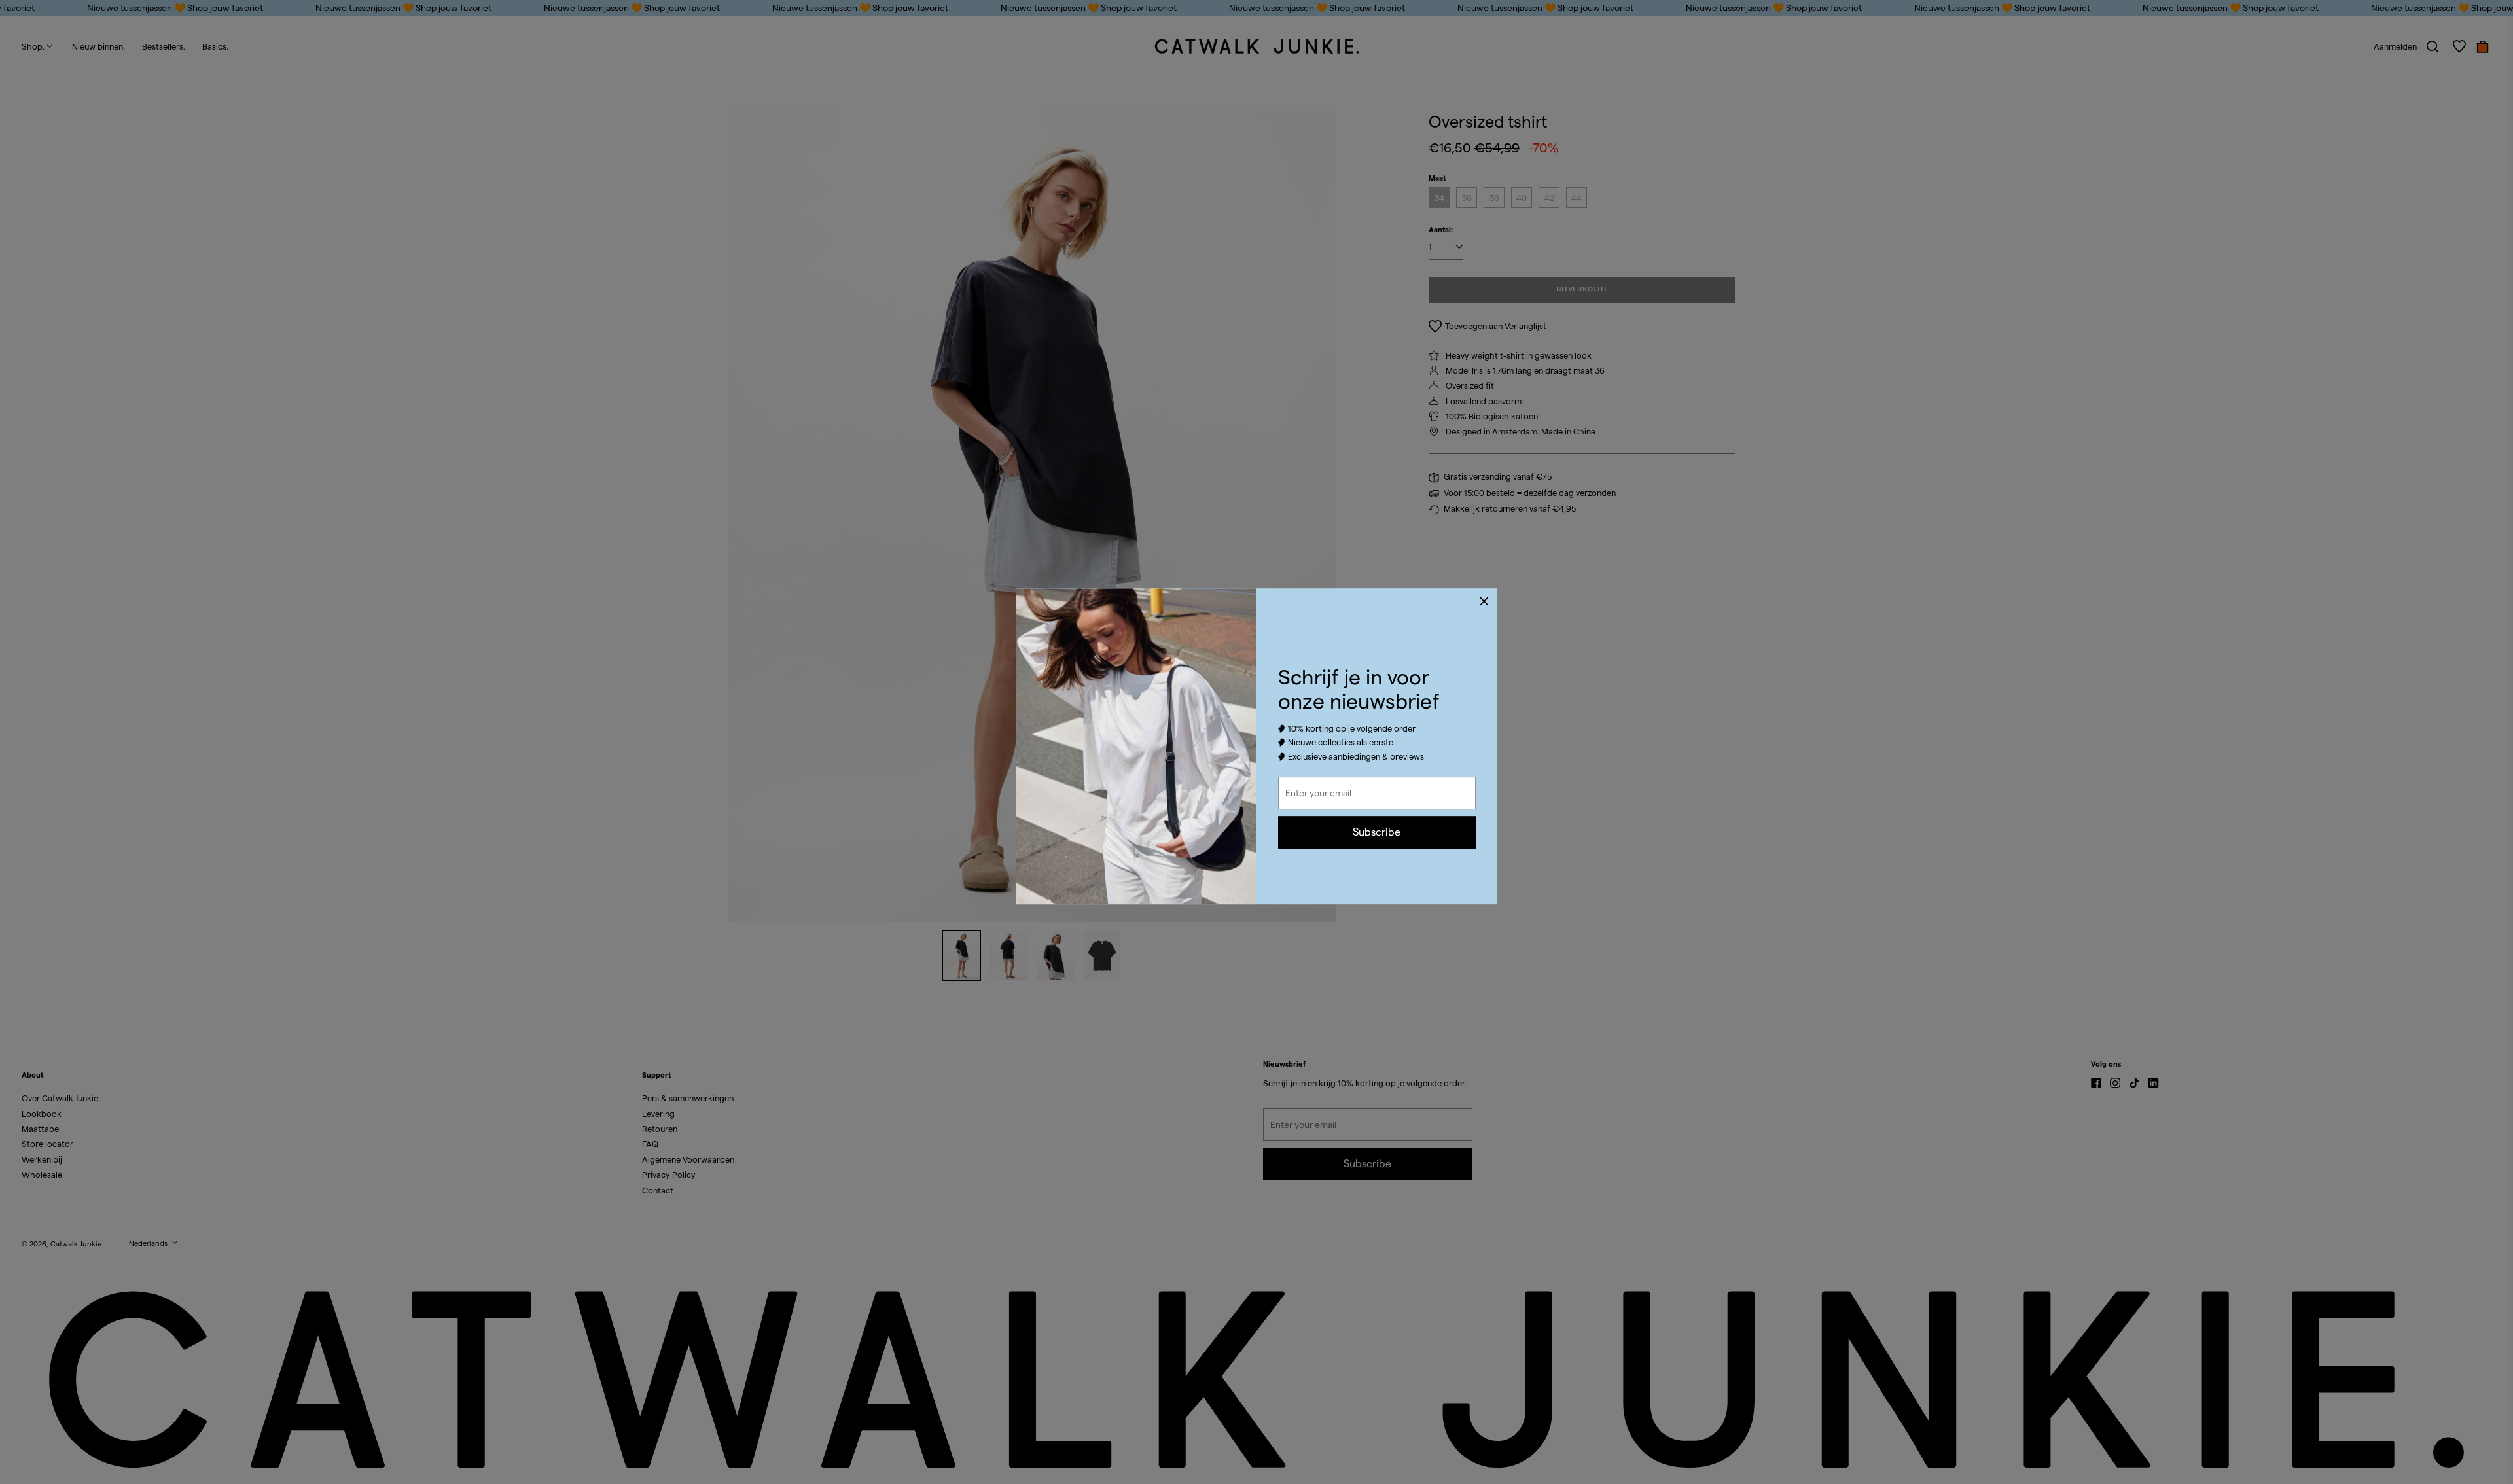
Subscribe (1377, 832)
